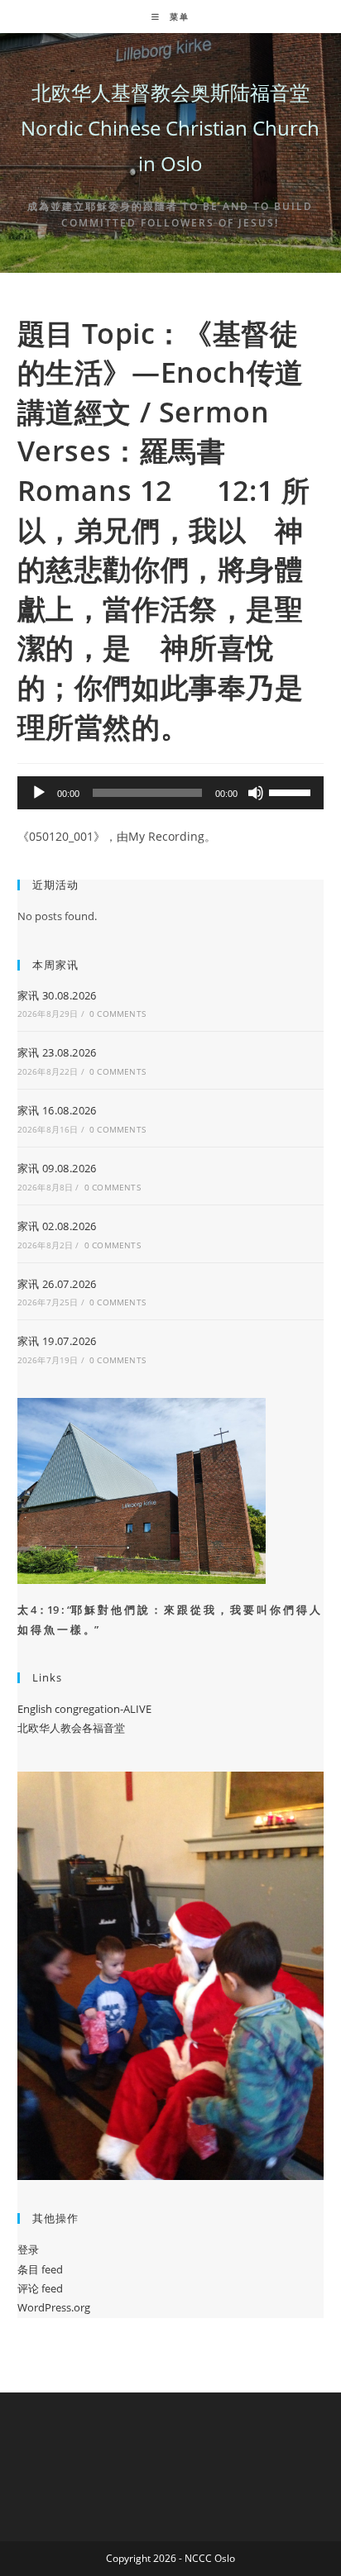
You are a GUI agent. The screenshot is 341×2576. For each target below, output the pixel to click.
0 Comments (118, 1014)
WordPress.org (54, 2307)
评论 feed (40, 2288)
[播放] (39, 793)
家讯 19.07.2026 (57, 1341)
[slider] (292, 791)
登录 (28, 2249)
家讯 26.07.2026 (57, 1284)
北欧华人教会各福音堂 (71, 1728)
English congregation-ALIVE (84, 1709)
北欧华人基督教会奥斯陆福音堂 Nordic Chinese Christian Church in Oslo (170, 128)
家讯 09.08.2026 (57, 1168)
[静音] (256, 793)
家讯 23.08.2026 (57, 1052)
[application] (171, 793)
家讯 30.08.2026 (57, 995)
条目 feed (40, 2269)
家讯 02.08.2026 (57, 1226)
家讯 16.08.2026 (57, 1110)
